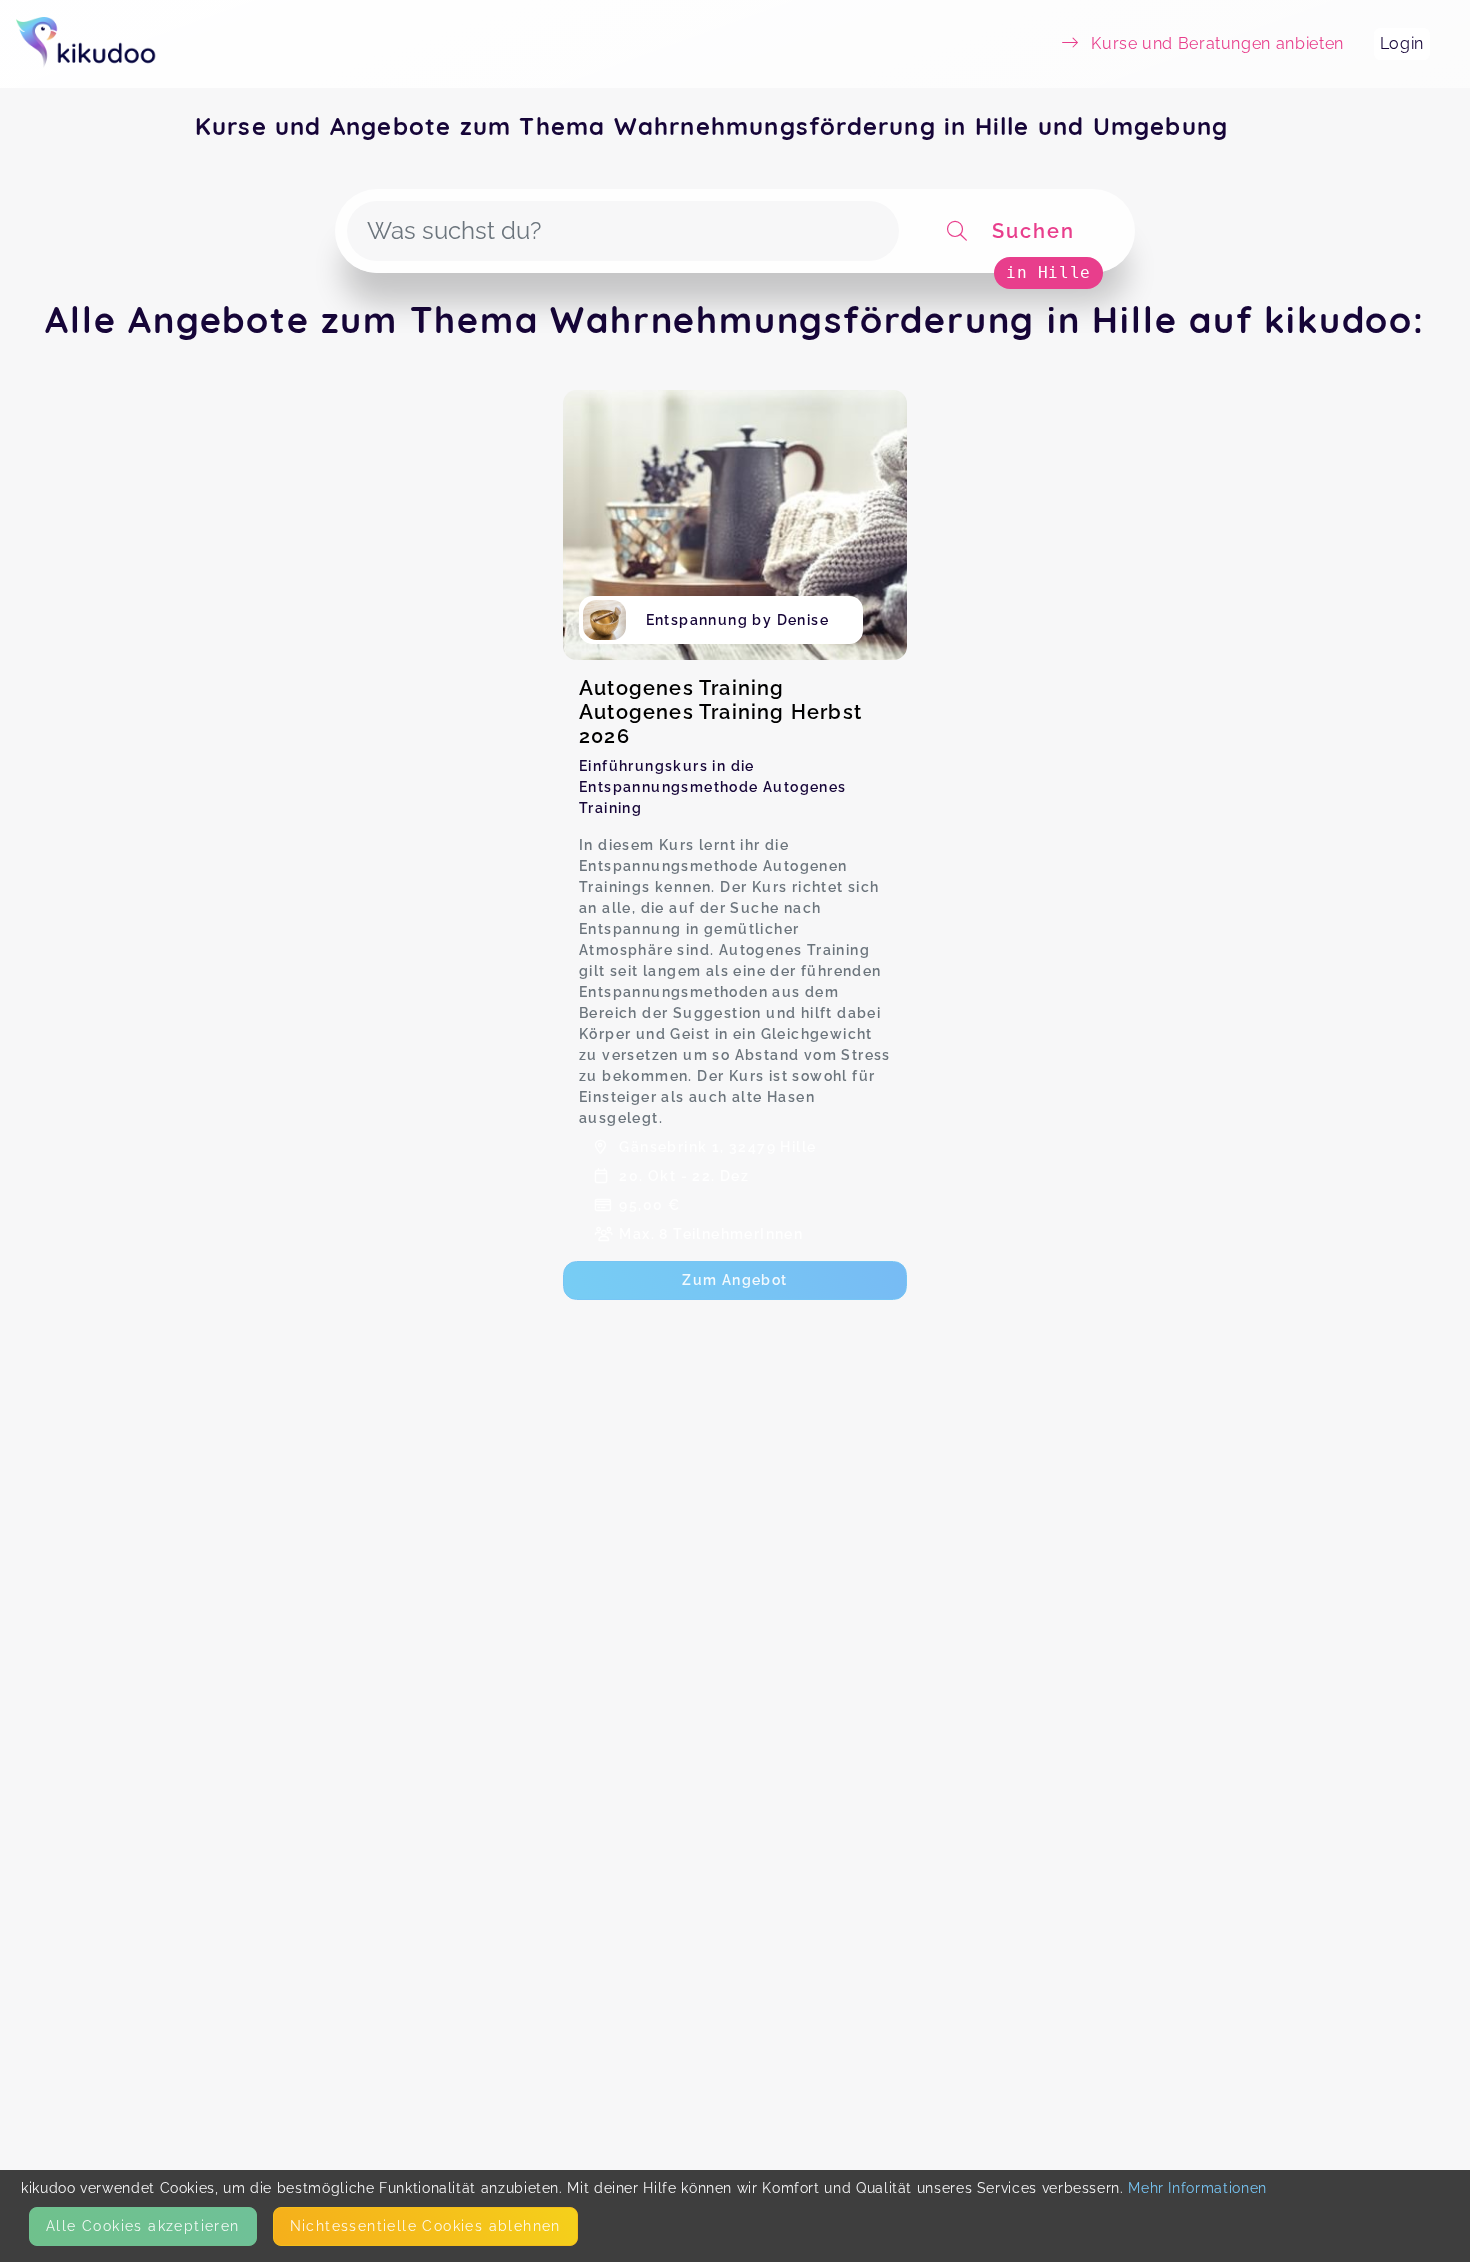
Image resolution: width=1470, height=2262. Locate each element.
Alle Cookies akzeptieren (143, 2226)
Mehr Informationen (1197, 2188)
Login (1402, 43)
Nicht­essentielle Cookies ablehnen (425, 2226)
